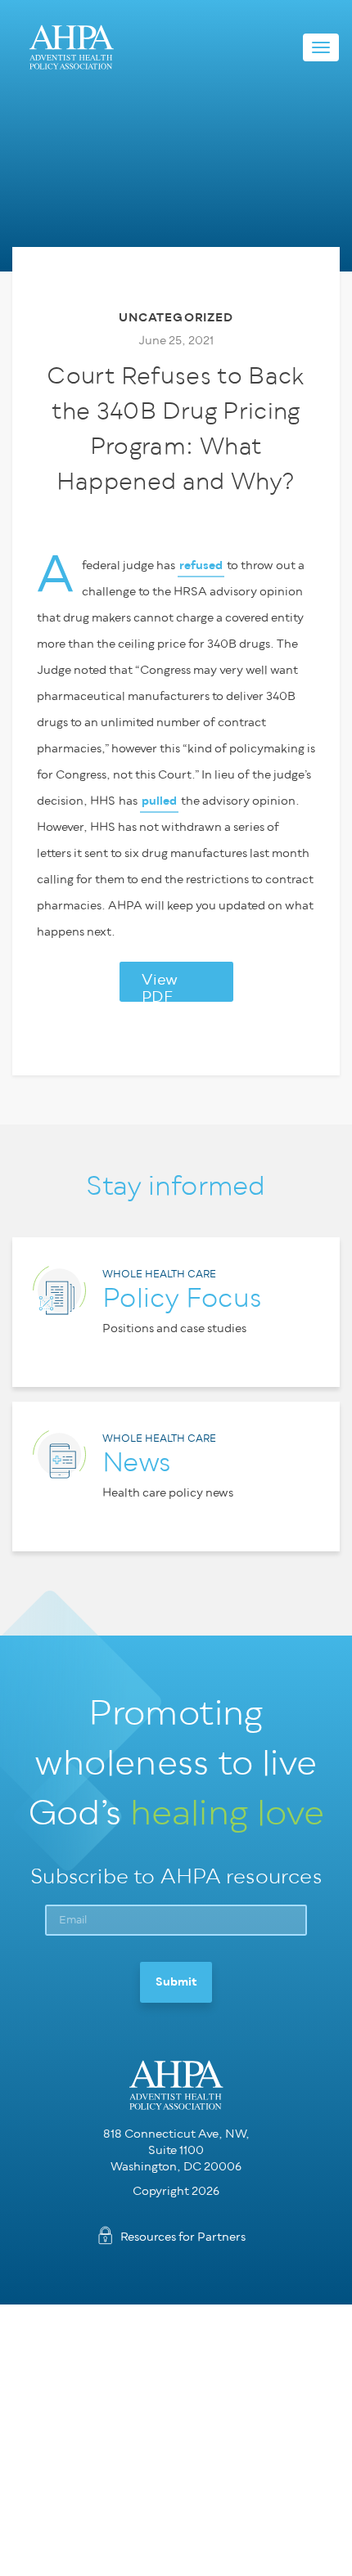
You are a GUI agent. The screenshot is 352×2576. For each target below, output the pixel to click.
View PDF (160, 987)
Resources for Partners (183, 2237)
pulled (159, 801)
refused (201, 565)
